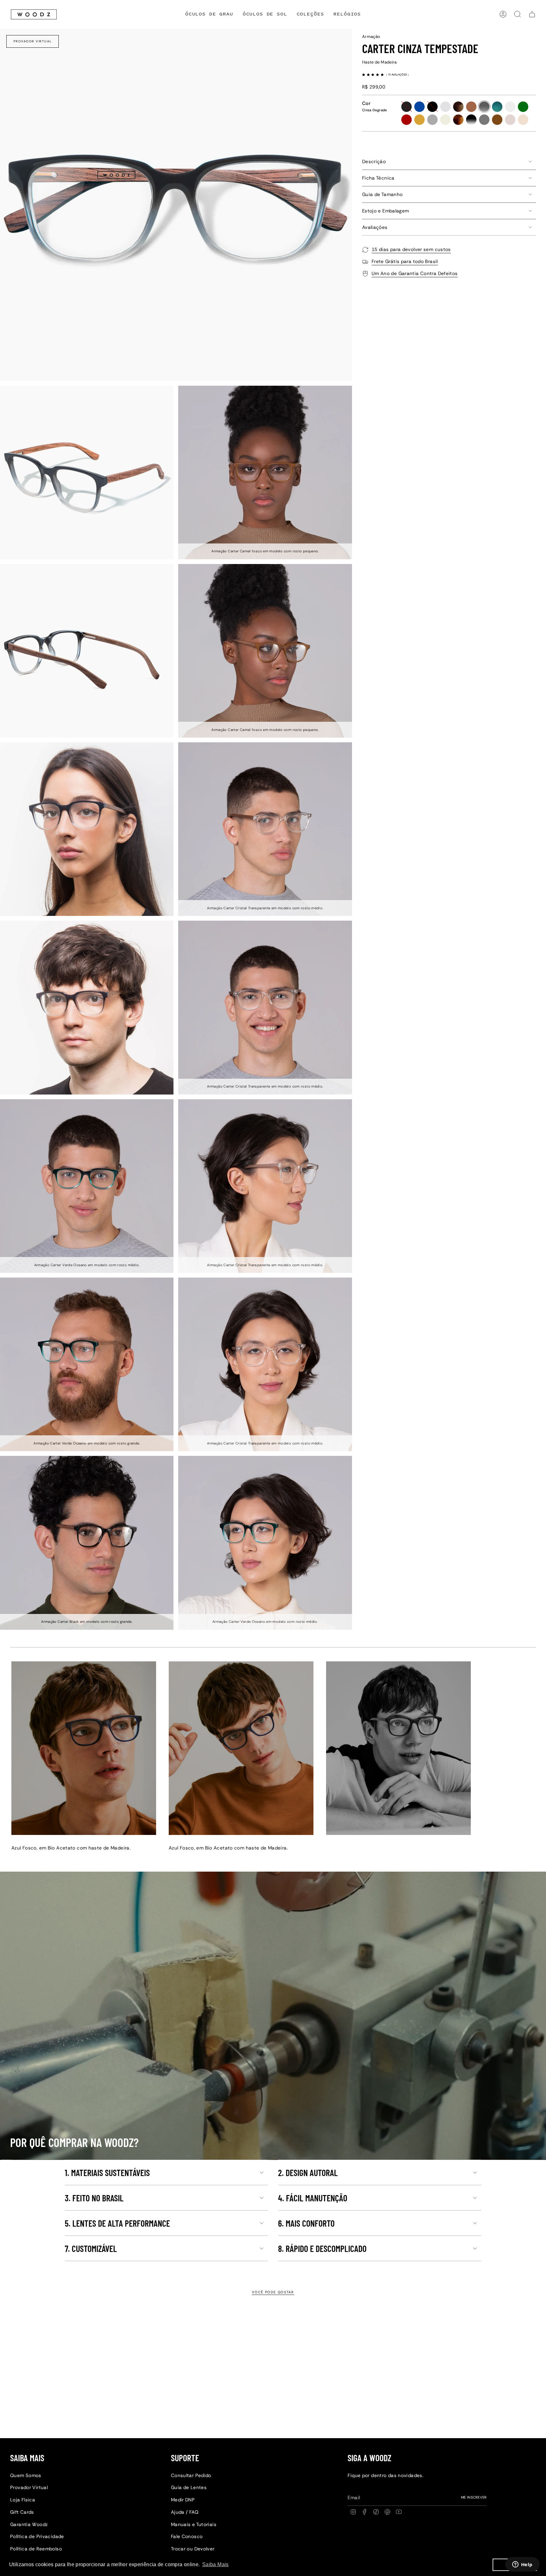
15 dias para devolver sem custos (411, 249)
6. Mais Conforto (306, 2223)
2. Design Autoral (308, 2173)
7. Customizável (91, 2248)
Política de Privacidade (37, 2536)
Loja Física (23, 2500)
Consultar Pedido (191, 2475)
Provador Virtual (33, 41)
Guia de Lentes (189, 2487)
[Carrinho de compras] (532, 14)
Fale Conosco (187, 2536)
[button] (310, 14)
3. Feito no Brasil (94, 2198)
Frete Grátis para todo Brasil (405, 261)
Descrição (374, 162)
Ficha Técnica (378, 178)
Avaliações (375, 227)
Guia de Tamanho (382, 194)
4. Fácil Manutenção (313, 2198)
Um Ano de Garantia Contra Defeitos (415, 273)
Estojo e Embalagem (386, 211)
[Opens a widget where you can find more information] (522, 2565)
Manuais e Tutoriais (194, 2524)
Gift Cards (22, 2512)
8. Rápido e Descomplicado (322, 2248)
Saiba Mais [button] (215, 2564)
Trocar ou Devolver (193, 2549)
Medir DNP (183, 2500)
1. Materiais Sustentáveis (107, 2173)
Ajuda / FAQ (185, 2512)
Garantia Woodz (29, 2524)
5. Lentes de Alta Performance (117, 2223)
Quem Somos (26, 2475)
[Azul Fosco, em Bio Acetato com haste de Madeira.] (84, 1748)
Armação (371, 37)
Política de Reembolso (36, 2549)
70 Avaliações (398, 74)
